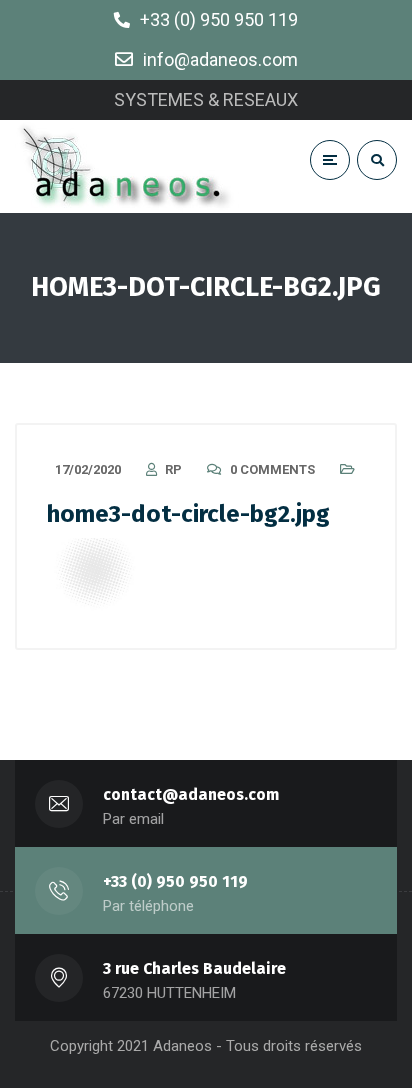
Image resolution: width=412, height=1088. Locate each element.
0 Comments (272, 469)
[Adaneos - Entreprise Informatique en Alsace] (127, 166)
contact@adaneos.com (191, 794)
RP (173, 469)
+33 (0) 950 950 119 (175, 881)
